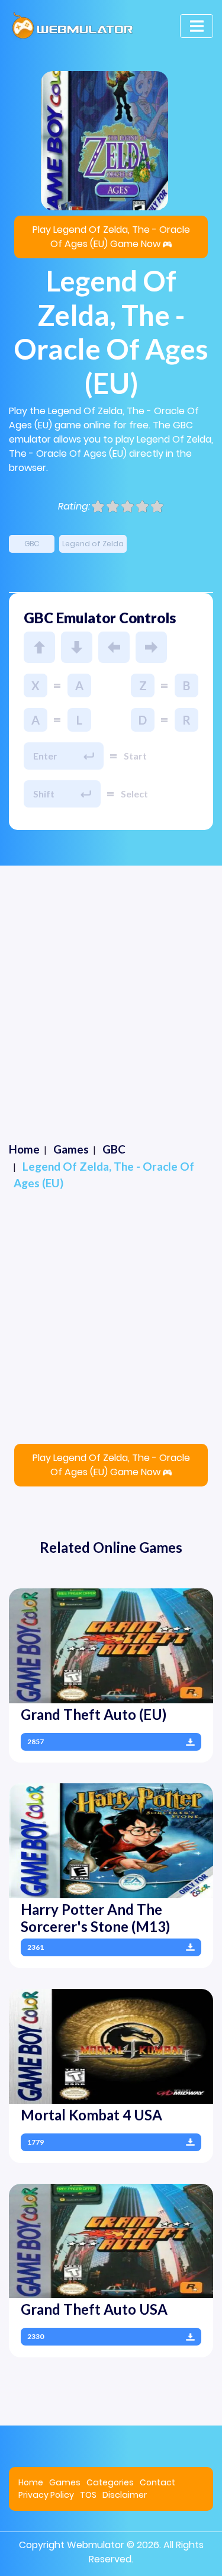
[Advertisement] (111, 983)
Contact (157, 2482)
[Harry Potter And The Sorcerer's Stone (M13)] (111, 1840)
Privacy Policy (46, 2495)
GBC (32, 544)
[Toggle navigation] (197, 26)
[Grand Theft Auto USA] (111, 2240)
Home (31, 2482)
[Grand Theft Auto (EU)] (111, 1646)
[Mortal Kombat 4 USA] (111, 2045)
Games (65, 2482)
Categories (110, 2482)
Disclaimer (125, 2495)
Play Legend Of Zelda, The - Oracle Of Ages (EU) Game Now (111, 237)
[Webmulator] (73, 26)
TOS (88, 2495)
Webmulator (96, 2545)
